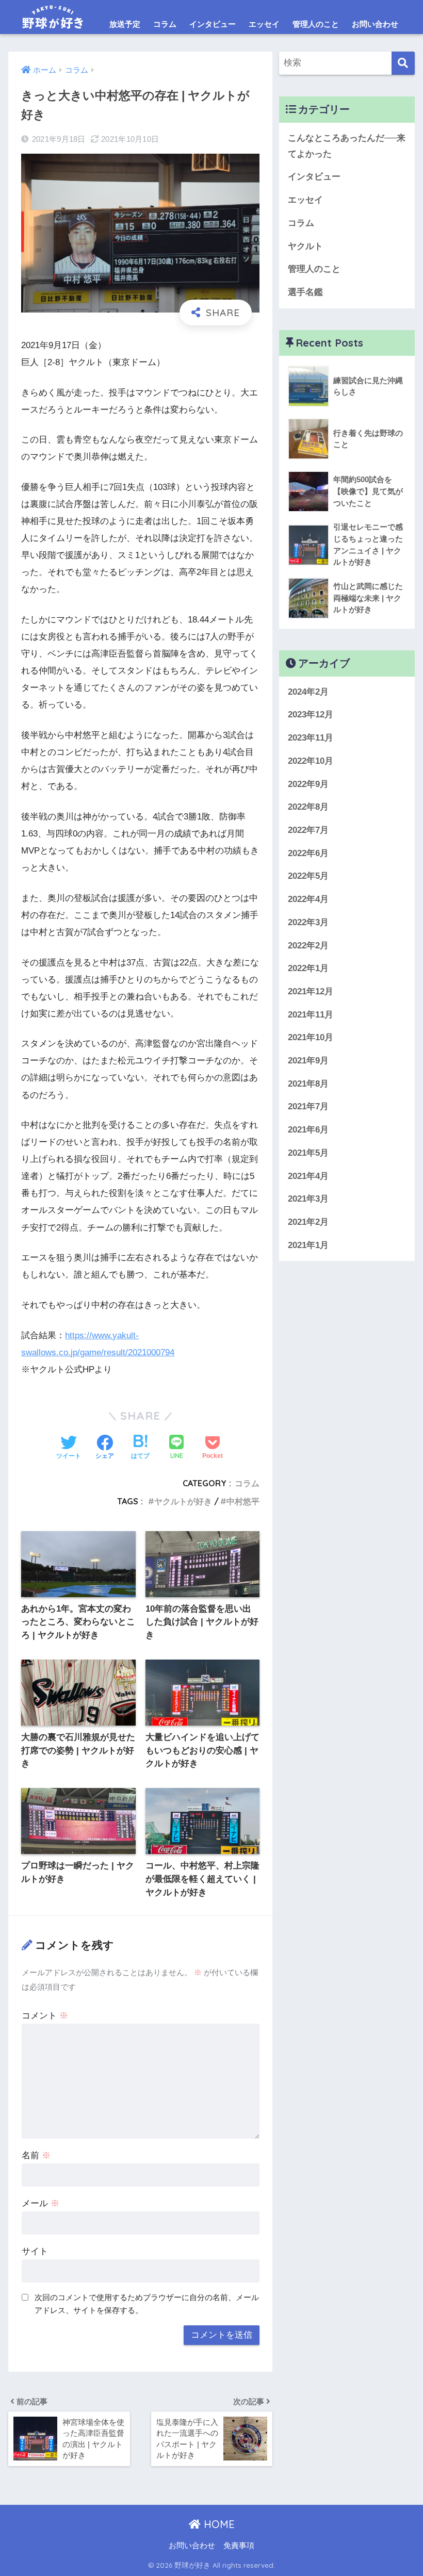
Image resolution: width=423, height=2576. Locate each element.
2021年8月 (308, 1084)
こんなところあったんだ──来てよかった (347, 146)
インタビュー (213, 24)
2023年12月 (311, 715)
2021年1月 (308, 1245)
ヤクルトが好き (183, 1501)
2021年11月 (311, 1015)
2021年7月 (308, 1106)
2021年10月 (311, 1037)
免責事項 (239, 2546)
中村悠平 (243, 1501)
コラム (165, 24)
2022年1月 (308, 968)
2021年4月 (308, 1176)
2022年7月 (308, 830)
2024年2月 (308, 692)
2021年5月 (308, 1153)
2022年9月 (308, 784)
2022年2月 (308, 946)
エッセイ (264, 24)
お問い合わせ (375, 24)
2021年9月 (308, 1061)
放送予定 (125, 24)
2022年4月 (308, 899)
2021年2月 (308, 1222)
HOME (218, 2524)
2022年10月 (311, 761)
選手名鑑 (305, 292)
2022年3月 (308, 922)
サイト (35, 2251)
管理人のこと (316, 24)
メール (40, 2203)
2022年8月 (308, 807)
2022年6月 (308, 853)
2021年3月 (308, 1199)
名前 (36, 2155)
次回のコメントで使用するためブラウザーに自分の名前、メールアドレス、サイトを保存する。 (147, 2304)
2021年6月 (308, 1130)
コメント (45, 2016)
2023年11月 (311, 738)
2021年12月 (311, 991)
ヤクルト (305, 246)
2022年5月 (308, 876)
